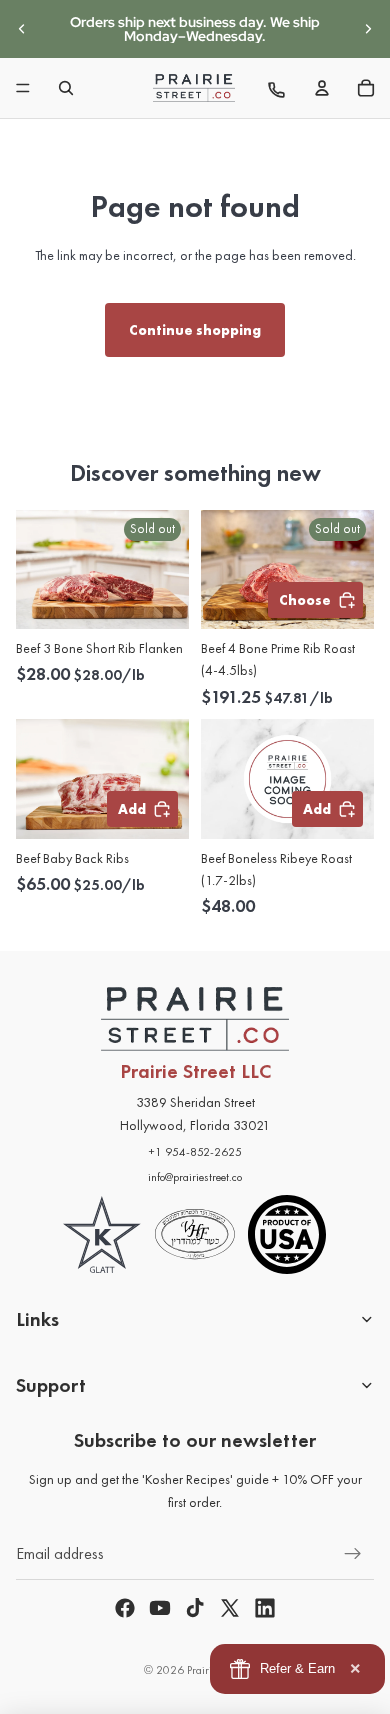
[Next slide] (368, 29)
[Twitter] (230, 1608)
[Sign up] (353, 1554)
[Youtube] (160, 1608)
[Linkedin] (265, 1608)
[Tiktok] (195, 1608)
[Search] (66, 88)
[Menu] (23, 88)
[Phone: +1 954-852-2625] (278, 88)
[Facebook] (125, 1608)
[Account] (322, 88)
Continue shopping (195, 330)
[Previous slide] (22, 29)
